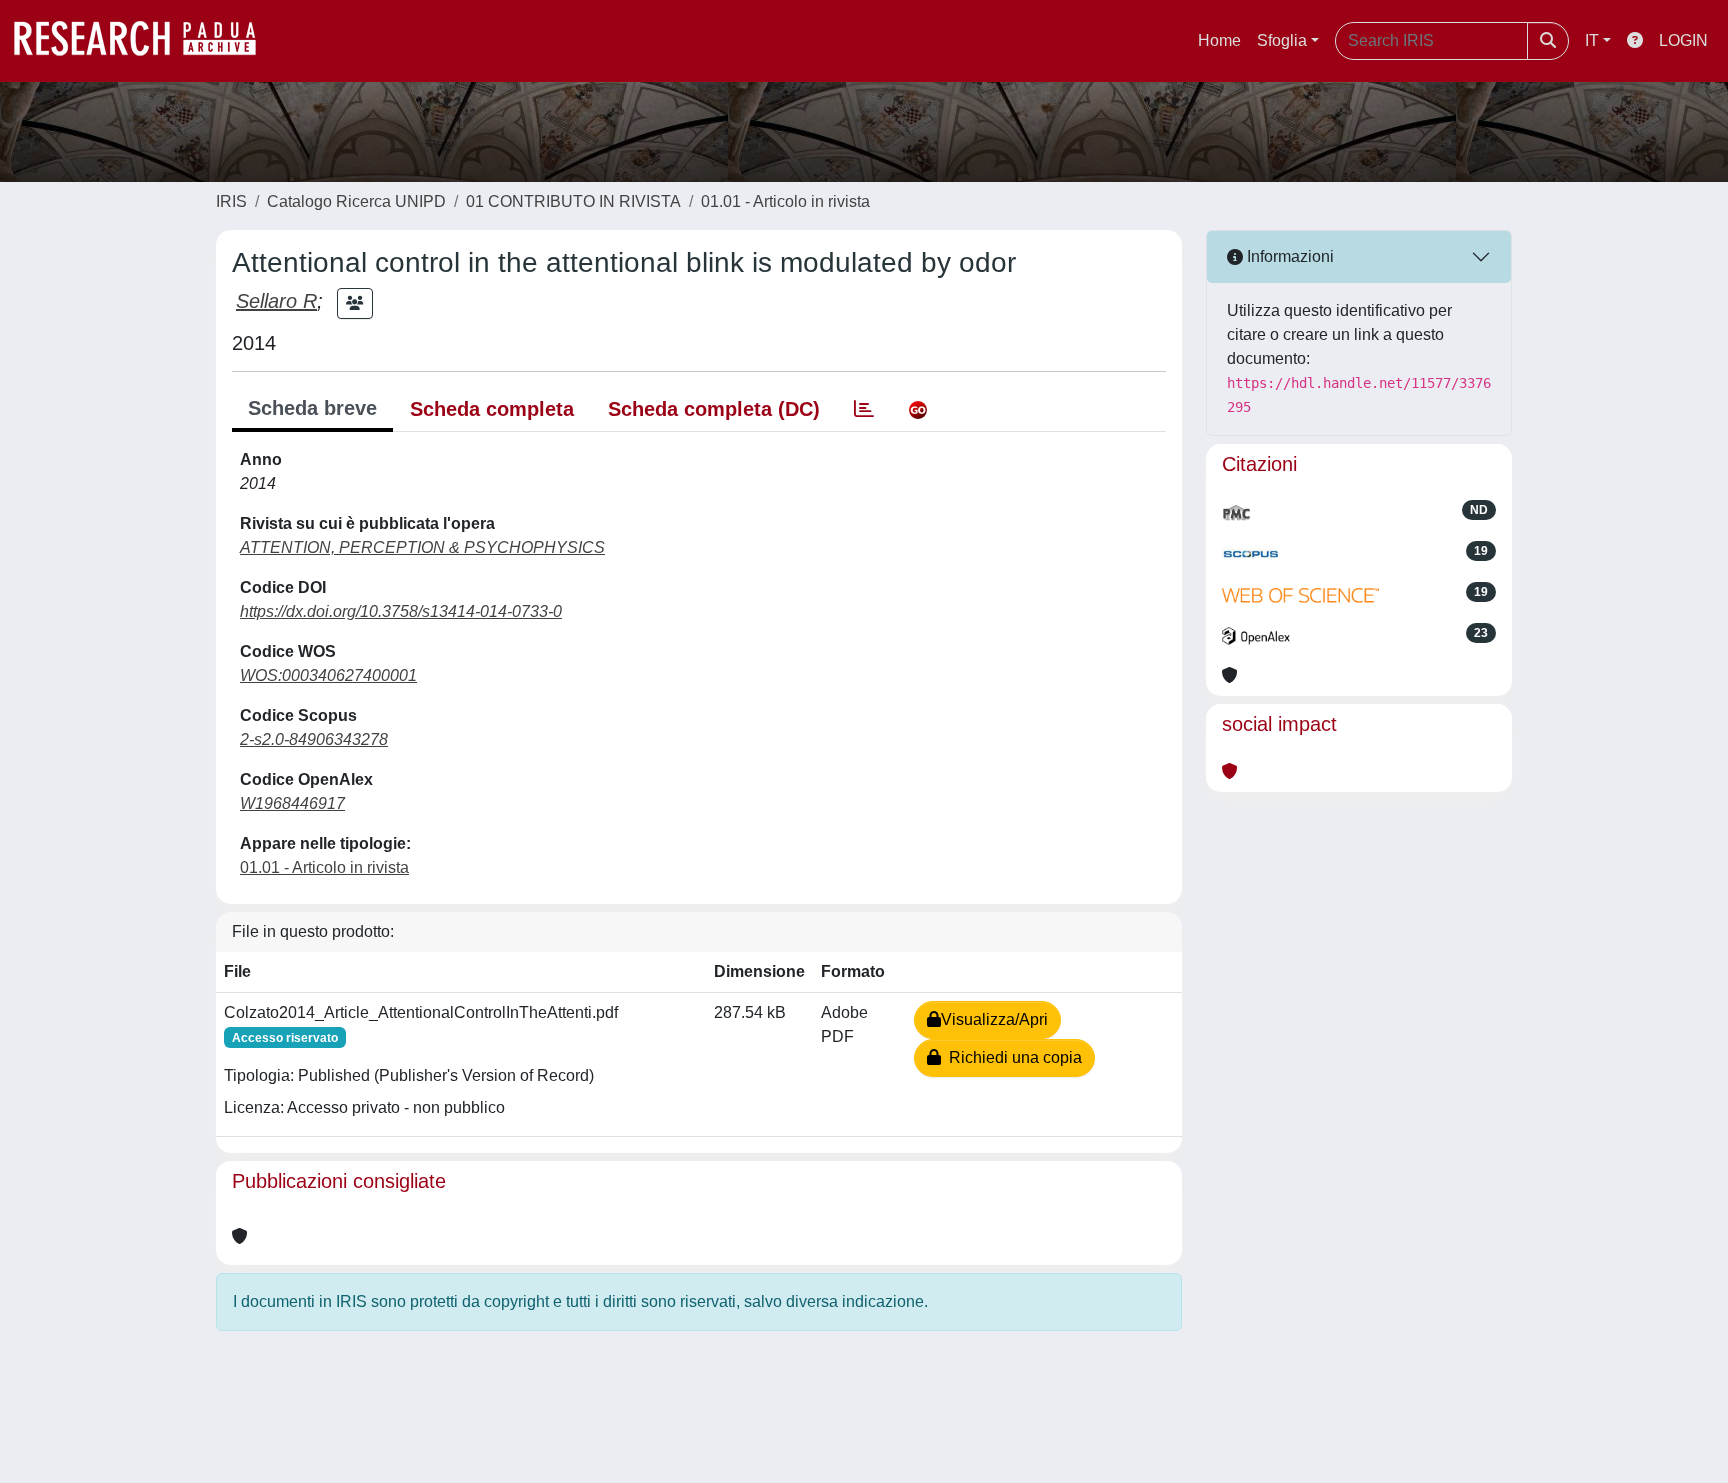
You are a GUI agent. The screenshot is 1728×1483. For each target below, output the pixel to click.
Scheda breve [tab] (312, 408)
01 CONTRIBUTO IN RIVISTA (573, 201)
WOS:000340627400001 (328, 675)
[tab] (864, 409)
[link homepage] (145, 41)
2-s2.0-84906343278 (314, 739)
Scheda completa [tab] (492, 409)
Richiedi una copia (1011, 1057)
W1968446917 (292, 803)
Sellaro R (276, 301)
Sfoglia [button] (1282, 40)
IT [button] (1592, 40)
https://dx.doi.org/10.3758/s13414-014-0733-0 (401, 611)
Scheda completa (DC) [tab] (714, 409)
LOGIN (1683, 40)
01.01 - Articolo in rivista (785, 201)
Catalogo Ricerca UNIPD (356, 201)
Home (1219, 40)
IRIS (231, 201)
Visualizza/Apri (994, 1019)
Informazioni (1288, 256)
